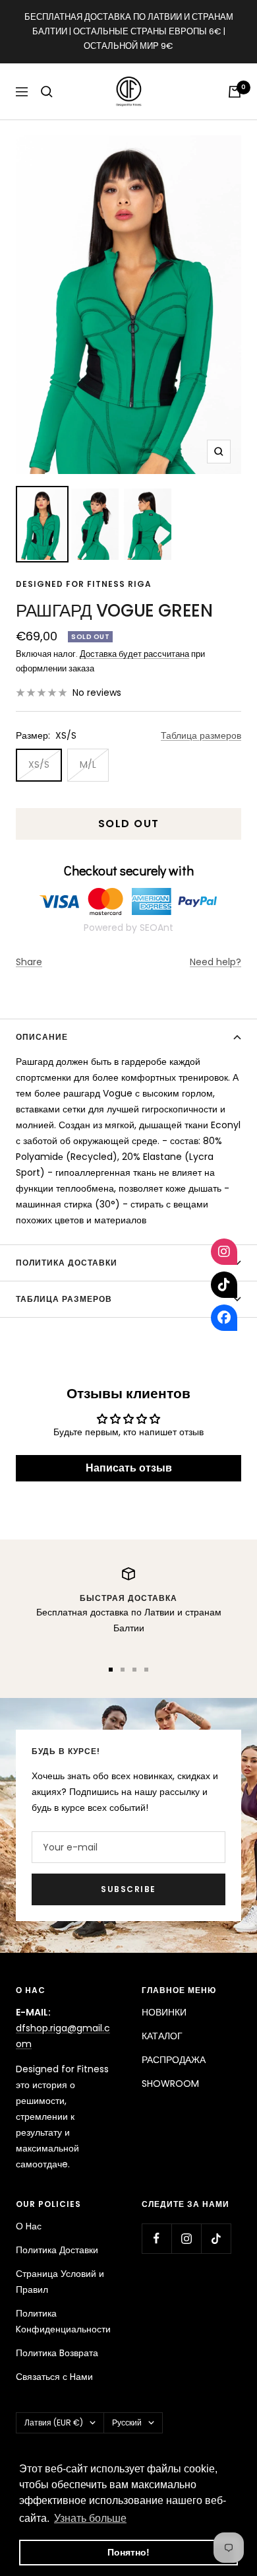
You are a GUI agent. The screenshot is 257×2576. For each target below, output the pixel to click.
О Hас (29, 2226)
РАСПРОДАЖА (174, 2060)
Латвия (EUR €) (54, 2423)
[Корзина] (235, 92)
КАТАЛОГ (162, 2036)
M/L (88, 764)
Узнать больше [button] (90, 2518)
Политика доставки (67, 1263)
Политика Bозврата (57, 2353)
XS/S (39, 764)
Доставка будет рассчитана (134, 654)
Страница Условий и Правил (60, 2282)
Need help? (215, 962)
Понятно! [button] (128, 2552)
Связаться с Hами (54, 2377)
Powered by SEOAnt (128, 928)
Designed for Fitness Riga (84, 584)
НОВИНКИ (164, 2012)
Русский (127, 2423)
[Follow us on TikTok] (216, 2238)
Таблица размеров (201, 735)
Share (29, 962)
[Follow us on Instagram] (186, 2238)
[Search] (47, 92)
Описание (42, 1037)
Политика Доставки (57, 2250)
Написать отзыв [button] (129, 1468)
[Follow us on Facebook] (157, 2238)
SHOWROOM (170, 2084)
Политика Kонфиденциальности (63, 2321)
